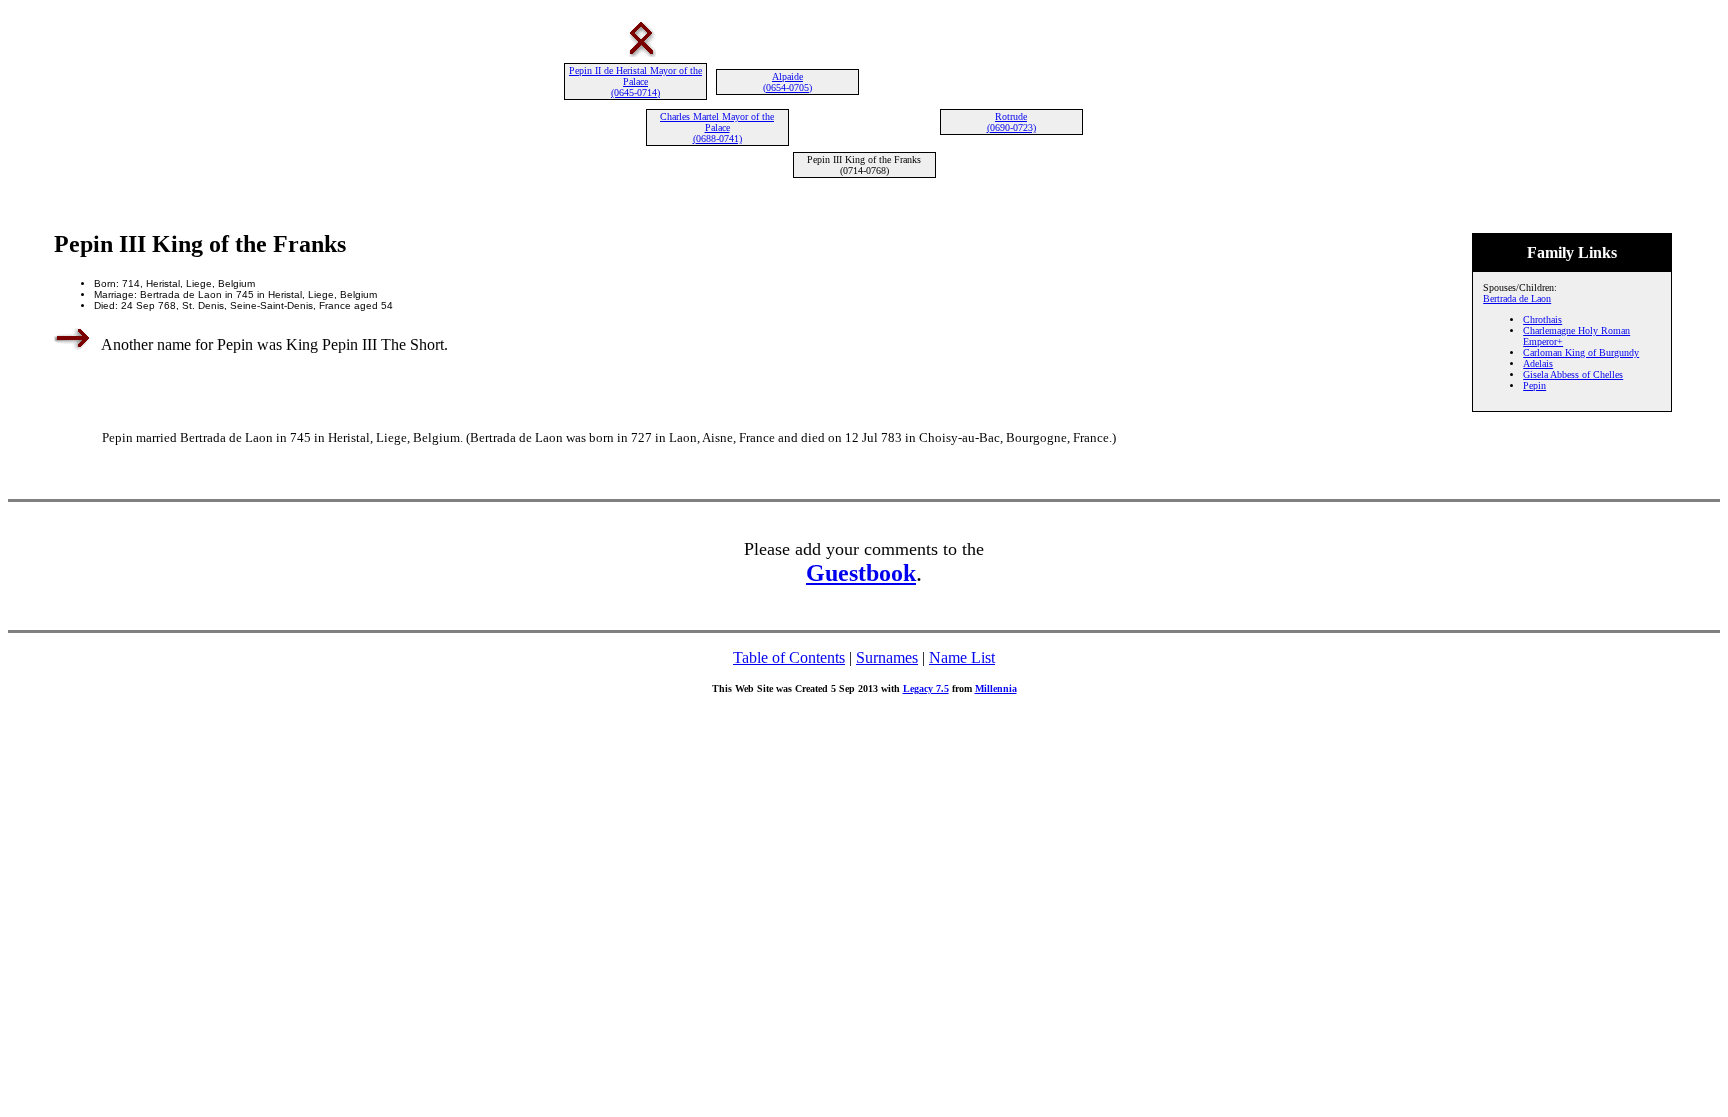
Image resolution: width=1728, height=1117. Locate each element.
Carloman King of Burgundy (1581, 352)
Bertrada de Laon (1517, 298)
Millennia (996, 688)
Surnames (887, 657)
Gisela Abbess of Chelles (1573, 374)
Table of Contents (789, 657)
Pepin (1534, 385)
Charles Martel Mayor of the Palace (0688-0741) (717, 127)
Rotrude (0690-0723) (1011, 122)
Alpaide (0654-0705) (787, 82)
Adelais (1538, 363)
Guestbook (861, 573)
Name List (962, 657)
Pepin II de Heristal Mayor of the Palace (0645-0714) (635, 81)
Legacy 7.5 (926, 688)
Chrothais (1542, 319)
